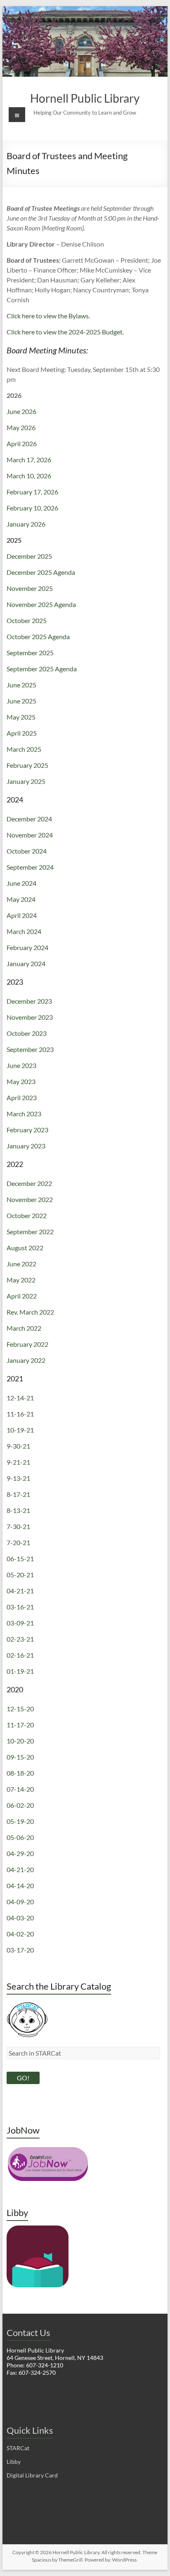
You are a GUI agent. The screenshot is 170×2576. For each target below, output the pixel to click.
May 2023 (21, 1081)
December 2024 (29, 819)
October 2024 (27, 851)
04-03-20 (20, 1918)
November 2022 (30, 1199)
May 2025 (21, 717)
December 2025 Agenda (41, 572)
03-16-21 (20, 1607)
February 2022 (27, 1344)
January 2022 (26, 1360)
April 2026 (22, 443)
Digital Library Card (32, 2475)
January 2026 (26, 524)
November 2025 (30, 588)
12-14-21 (20, 1398)
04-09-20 (20, 1902)
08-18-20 (20, 1773)
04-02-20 (20, 1934)
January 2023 (26, 1146)
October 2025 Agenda (38, 636)
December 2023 (29, 1001)
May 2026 (21, 427)
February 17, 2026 (32, 492)
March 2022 (24, 1328)
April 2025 (22, 733)
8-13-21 (18, 1510)
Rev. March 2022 (30, 1312)
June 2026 (21, 411)
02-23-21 (20, 1639)
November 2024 (30, 835)
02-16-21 (20, 1655)
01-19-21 (20, 1671)
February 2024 (27, 947)
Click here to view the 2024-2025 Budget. (65, 332)
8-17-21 (18, 1494)
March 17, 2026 (29, 460)
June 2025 (21, 685)
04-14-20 (20, 1886)
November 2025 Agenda (41, 604)
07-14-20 (20, 1789)
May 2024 (21, 899)
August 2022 (25, 1248)
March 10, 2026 (29, 476)
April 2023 (22, 1097)
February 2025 (27, 765)
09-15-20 (20, 1757)
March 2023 (24, 1114)
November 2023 (30, 1017)
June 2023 (21, 1065)
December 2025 (29, 556)
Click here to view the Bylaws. (48, 316)
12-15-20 (20, 1709)
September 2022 (30, 1232)
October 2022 (27, 1215)
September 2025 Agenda (42, 669)
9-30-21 (18, 1446)
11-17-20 (20, 1725)
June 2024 (21, 883)
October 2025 (27, 620)
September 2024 (30, 867)
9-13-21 (18, 1478)
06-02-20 (20, 1805)
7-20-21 (18, 1542)
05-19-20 (20, 1821)
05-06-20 (20, 1837)
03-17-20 (20, 1950)
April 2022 (22, 1296)
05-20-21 (20, 1575)
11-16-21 (20, 1414)
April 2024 (22, 915)
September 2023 (30, 1049)
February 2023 (27, 1130)
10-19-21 (20, 1430)
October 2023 (27, 1033)
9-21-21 (18, 1462)
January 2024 (26, 963)
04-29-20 (20, 1853)
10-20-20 (20, 1741)
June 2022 (21, 1264)
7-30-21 (18, 1526)
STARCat (18, 2448)
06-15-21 (20, 1559)
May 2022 (21, 1280)
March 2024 (24, 931)
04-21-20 (20, 1869)
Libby (14, 2462)
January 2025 (26, 781)
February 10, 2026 (32, 508)
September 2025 (30, 653)
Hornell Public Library (85, 98)
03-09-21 (20, 1623)
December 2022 (29, 1183)
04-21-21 (20, 1591)
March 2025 (24, 749)
